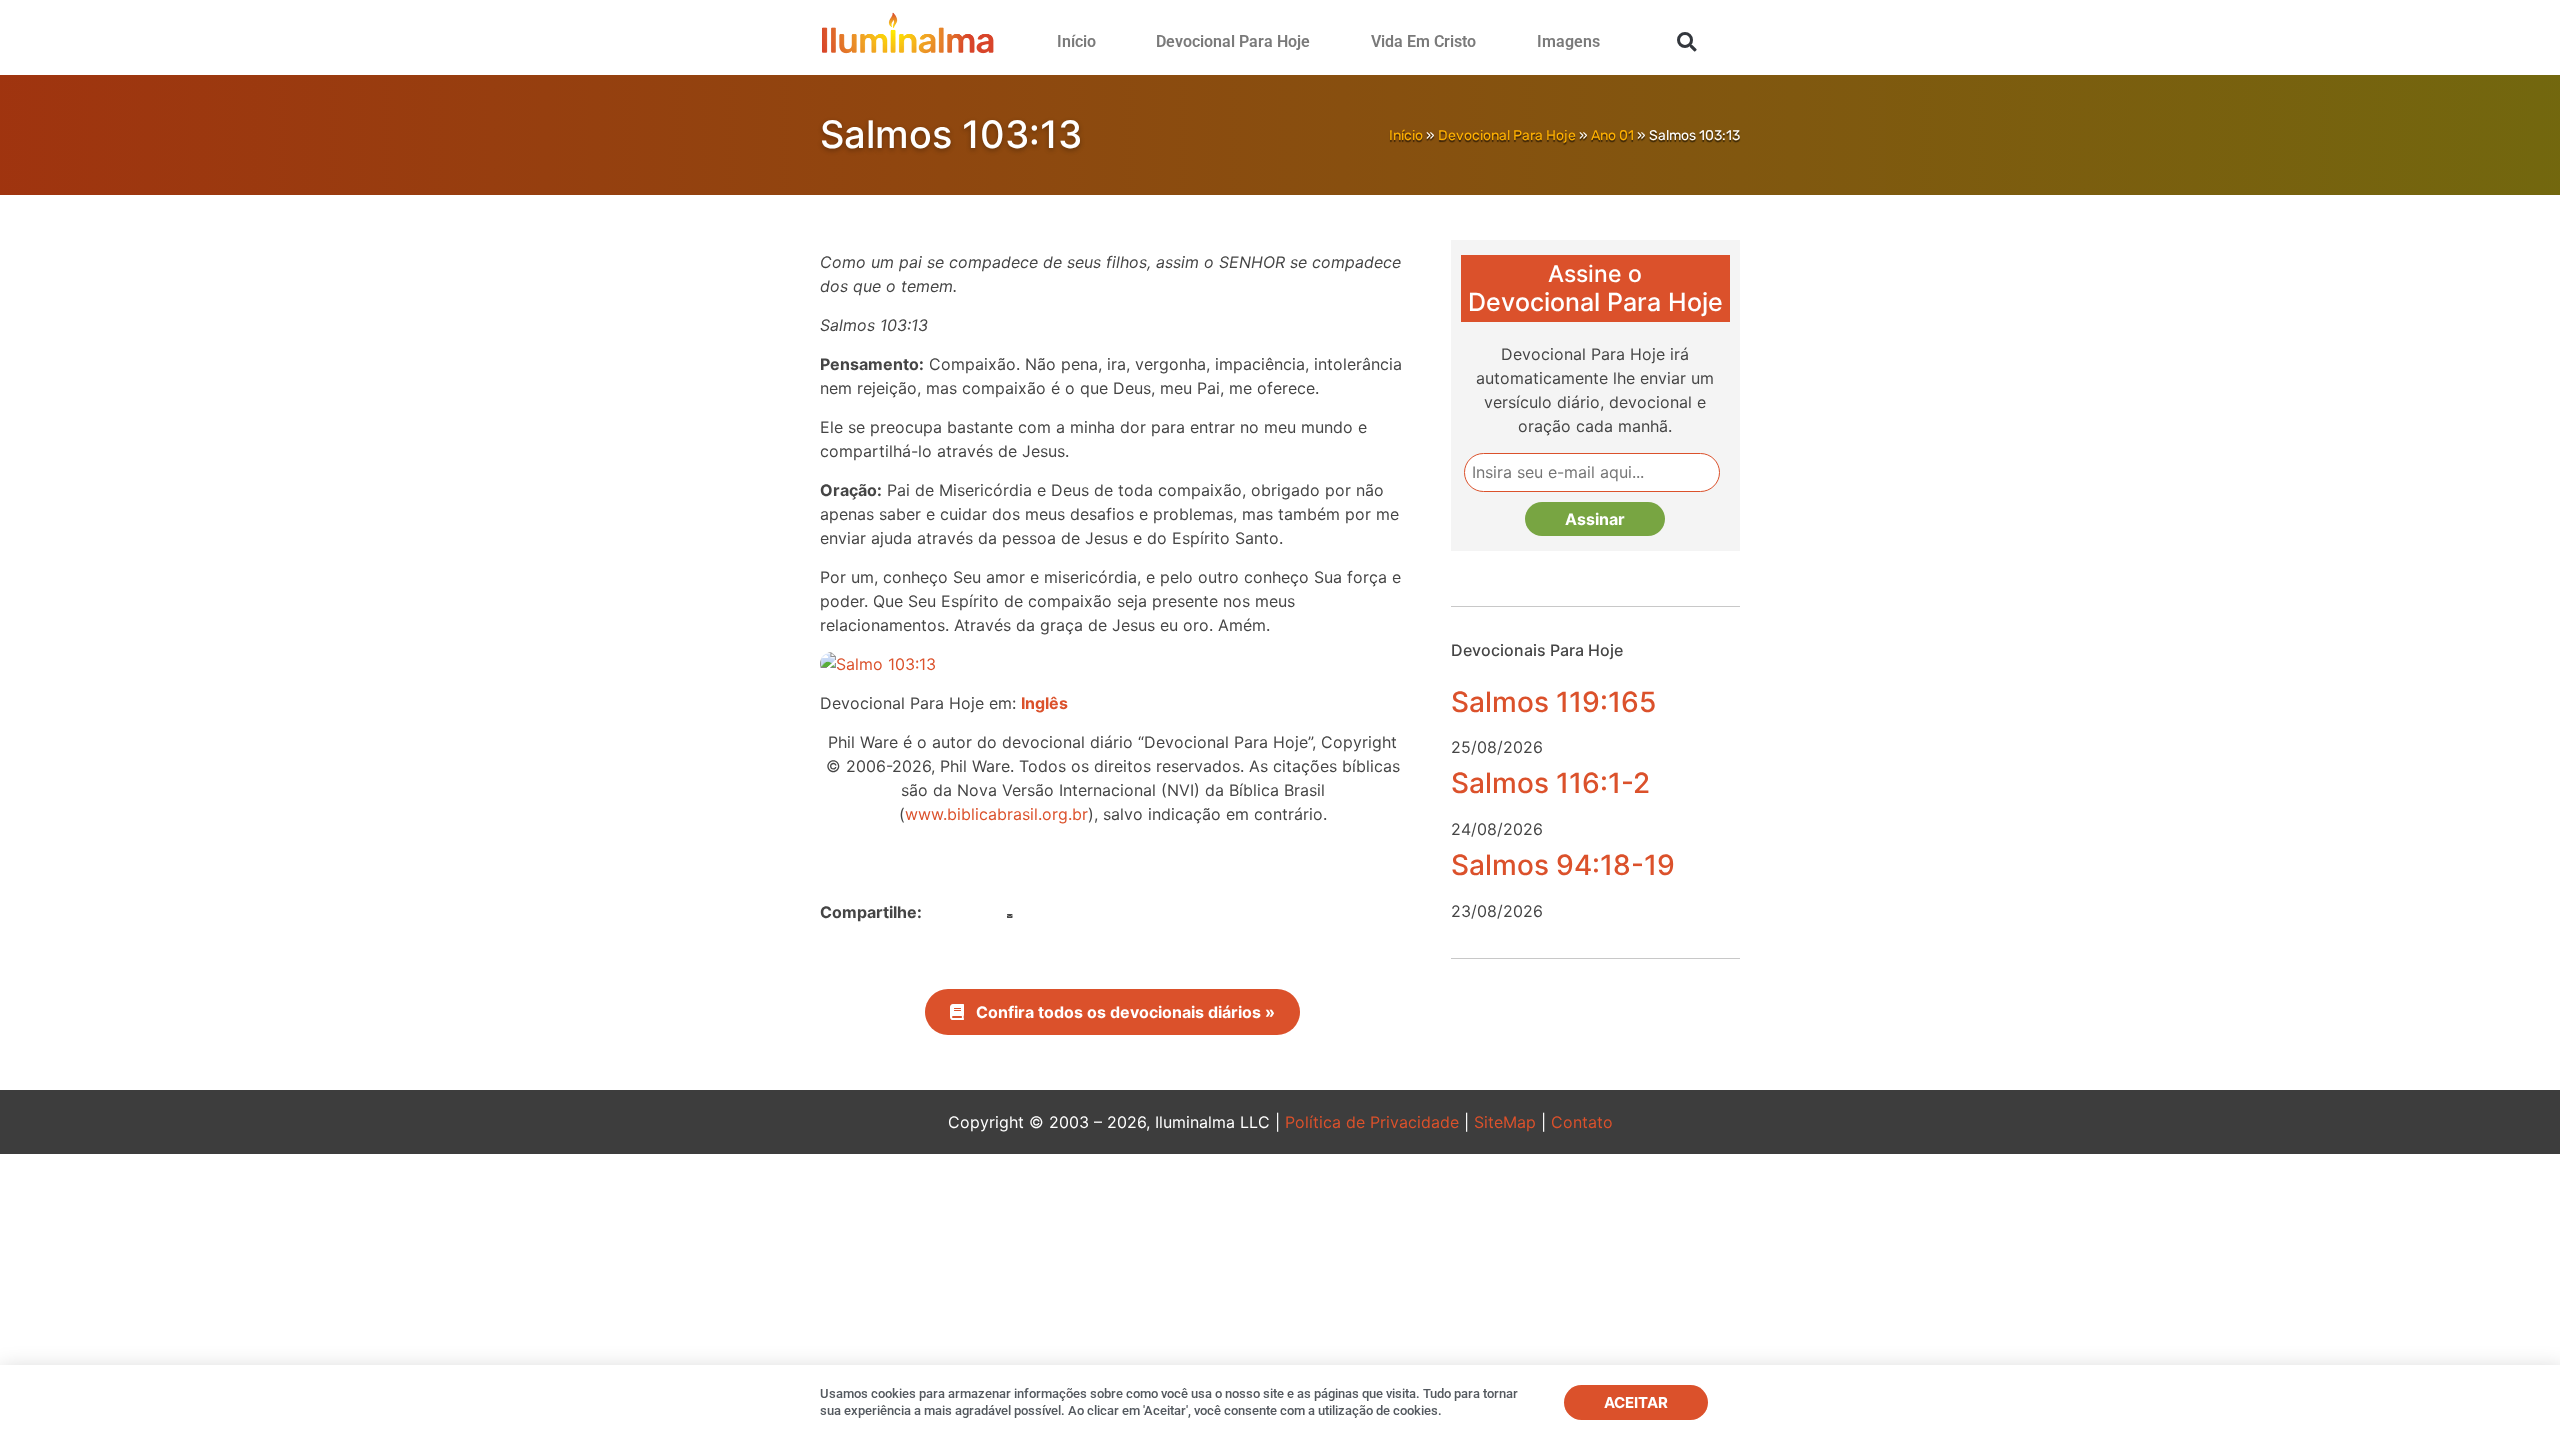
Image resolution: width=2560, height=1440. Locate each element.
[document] (1280, 720)
